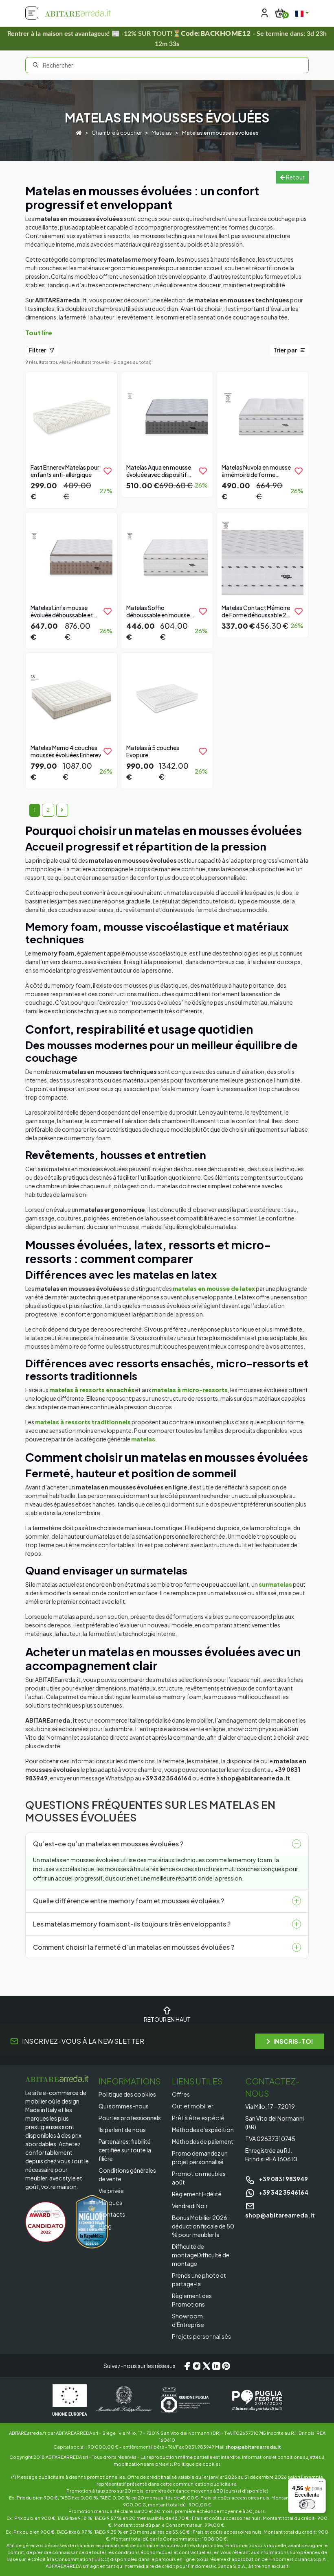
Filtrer (38, 350)
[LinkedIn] (216, 2366)
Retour (295, 177)
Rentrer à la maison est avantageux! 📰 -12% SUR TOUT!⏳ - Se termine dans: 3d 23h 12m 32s (167, 39)
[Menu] (321, 2483)
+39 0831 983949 (283, 2179)
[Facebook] (187, 2366)
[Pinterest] (226, 2366)
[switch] (307, 2504)
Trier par (286, 350)
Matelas (162, 133)
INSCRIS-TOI (293, 2041)
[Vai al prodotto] (71, 439)
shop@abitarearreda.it (253, 2447)
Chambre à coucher (117, 133)
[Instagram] (197, 2366)
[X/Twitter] (207, 2366)
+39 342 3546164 (283, 2192)
